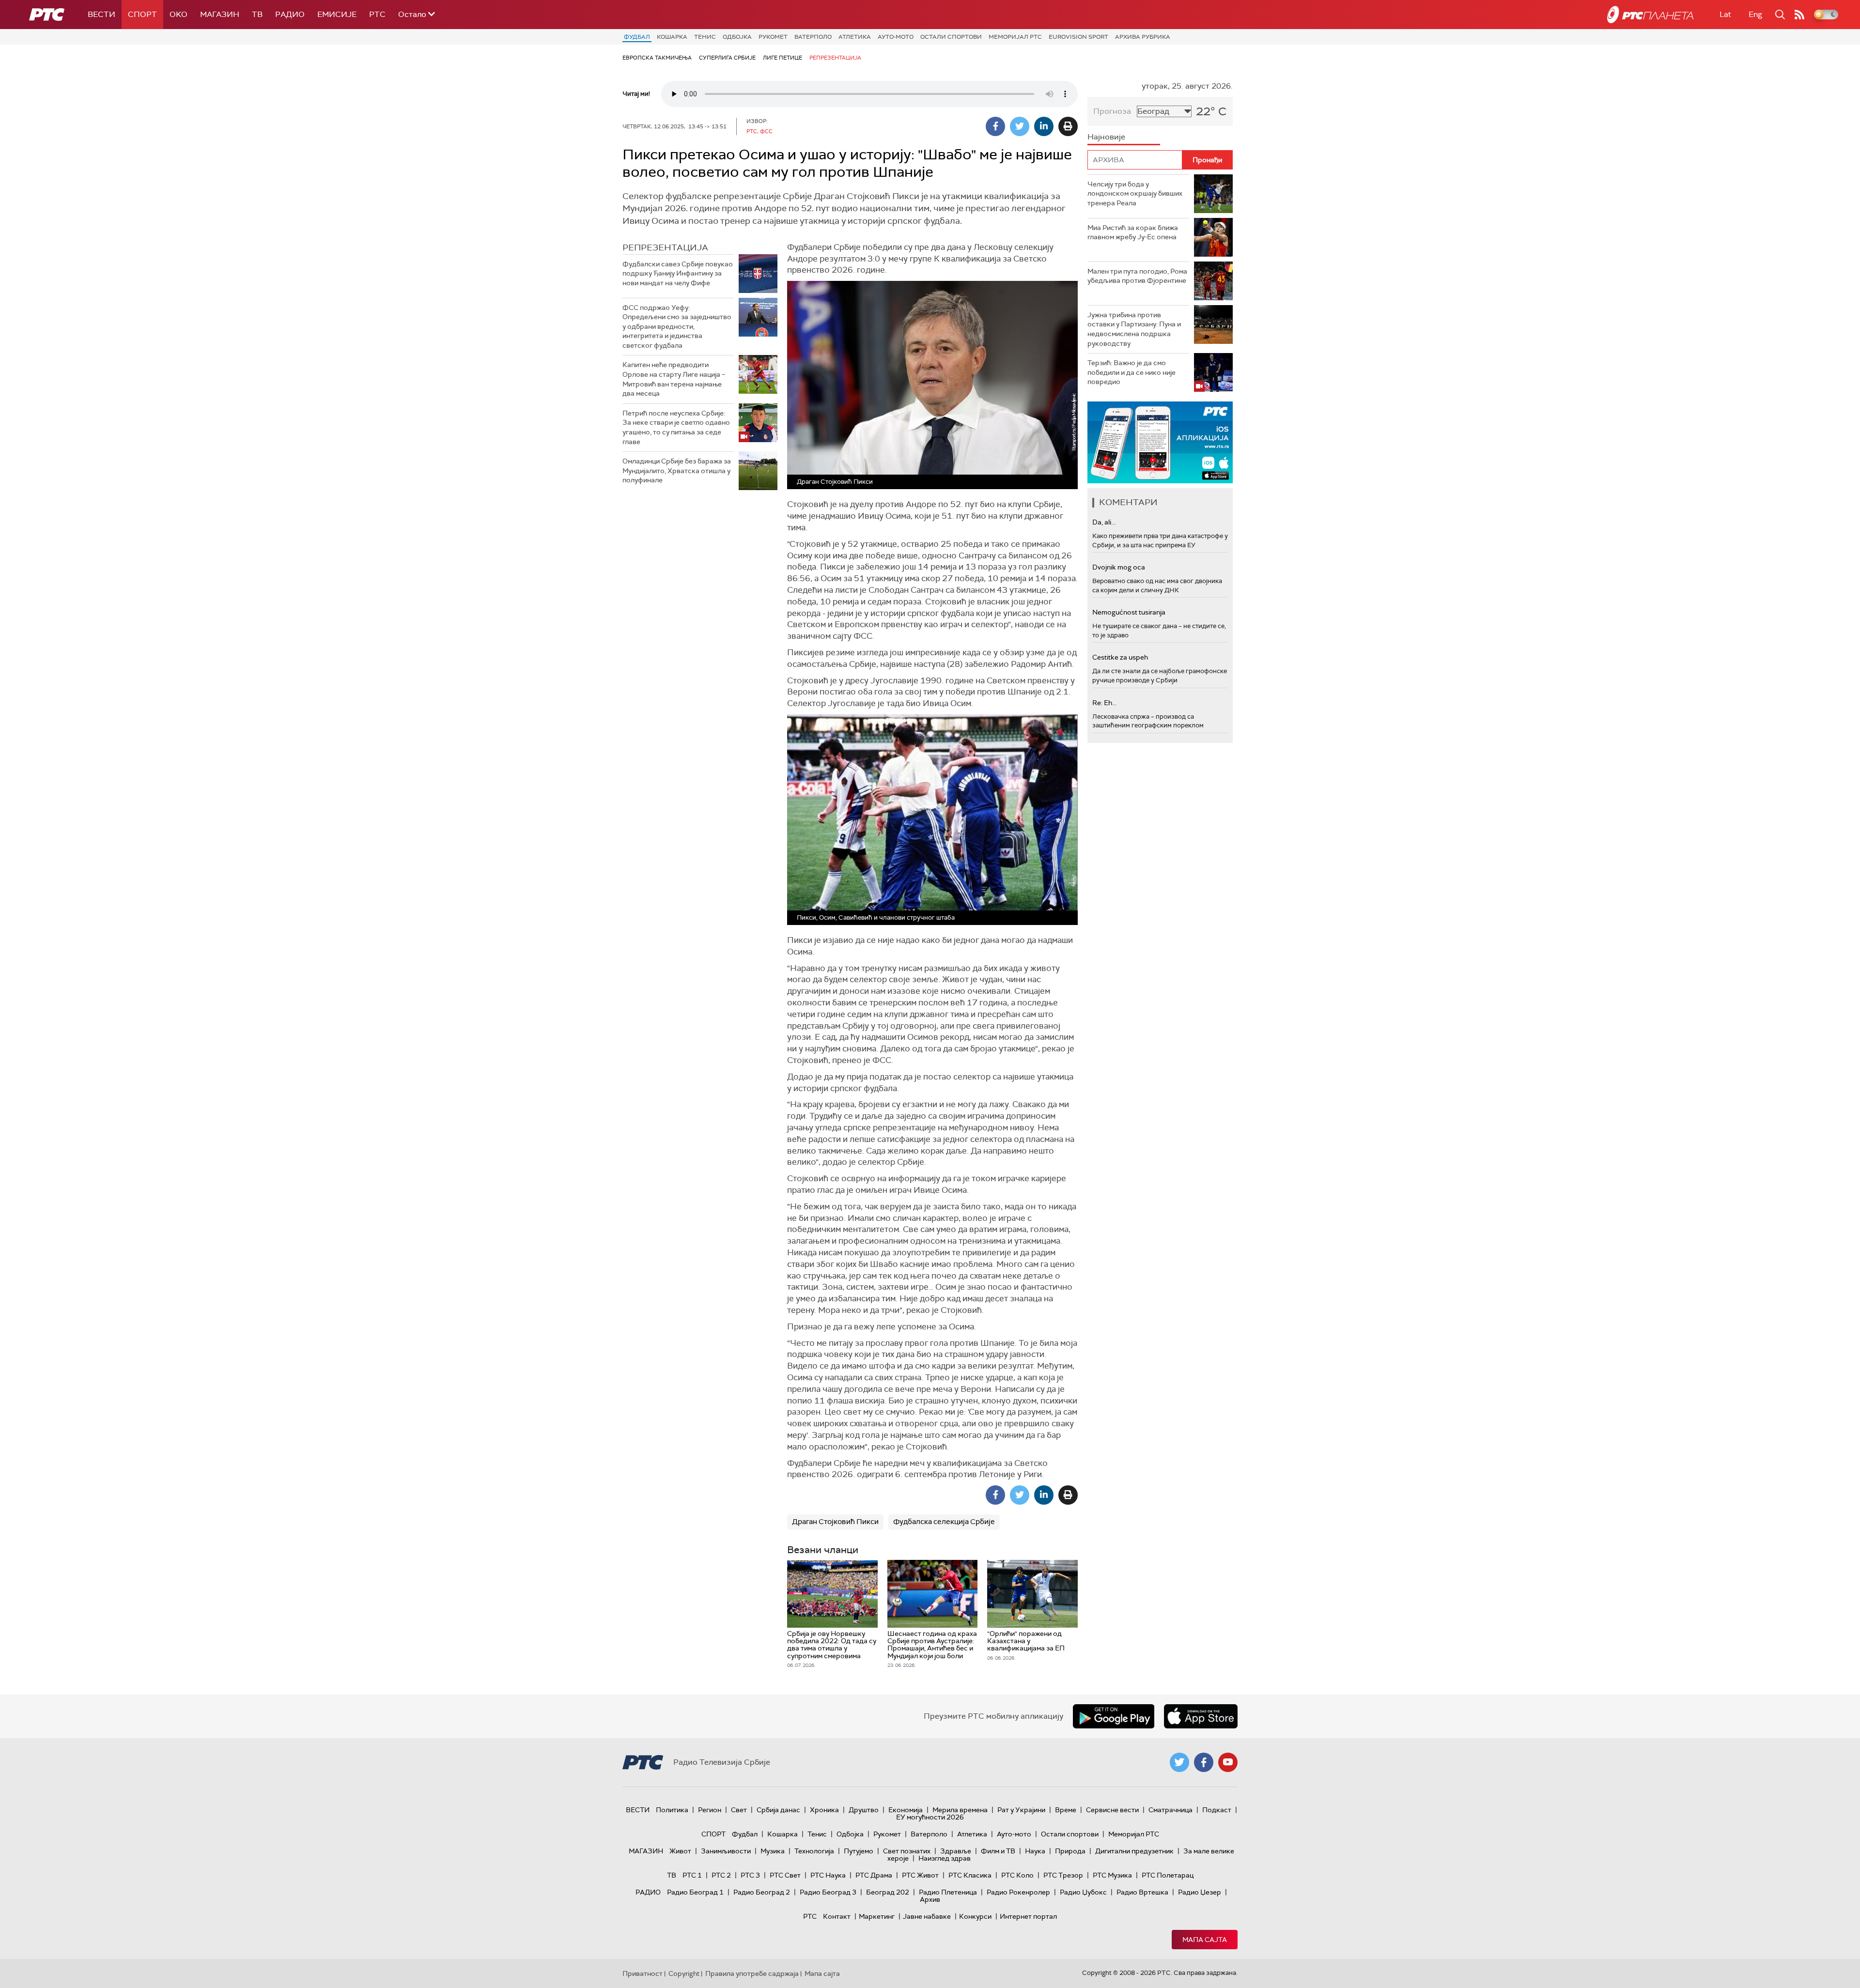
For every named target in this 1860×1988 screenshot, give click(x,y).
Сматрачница (1170, 1810)
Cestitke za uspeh (1120, 657)
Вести (101, 14)
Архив (930, 1899)
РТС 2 (721, 1875)
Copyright (684, 1973)
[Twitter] (1020, 126)
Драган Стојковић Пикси (835, 1522)
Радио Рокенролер (1018, 1892)
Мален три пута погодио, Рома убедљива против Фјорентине (1137, 276)
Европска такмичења (657, 58)
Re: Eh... (1104, 703)
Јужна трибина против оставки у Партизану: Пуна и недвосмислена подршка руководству (1134, 329)
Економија (906, 1810)
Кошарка (672, 37)
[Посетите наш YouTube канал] (1228, 1762)
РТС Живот (920, 1875)
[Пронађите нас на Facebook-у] (1204, 1762)
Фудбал (637, 37)
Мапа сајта (1205, 1940)
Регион (710, 1810)
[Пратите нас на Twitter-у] (1179, 1762)
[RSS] (1799, 15)
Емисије (337, 14)
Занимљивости (726, 1851)
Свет (739, 1810)
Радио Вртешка (1142, 1892)
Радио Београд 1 (695, 1892)
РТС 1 (692, 1875)
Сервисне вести (1112, 1810)
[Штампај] (1068, 126)
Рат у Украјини (1021, 1810)
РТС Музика (1112, 1875)
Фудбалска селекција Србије (944, 1522)
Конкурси (975, 1916)
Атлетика (855, 37)
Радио (290, 14)
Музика (773, 1851)
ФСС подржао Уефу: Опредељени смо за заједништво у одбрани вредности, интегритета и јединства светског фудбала (677, 326)
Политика (672, 1810)
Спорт (142, 14)
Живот (680, 1851)
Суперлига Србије (727, 58)
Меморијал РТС (1015, 37)
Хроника (824, 1810)
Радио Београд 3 (828, 1892)
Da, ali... (1104, 522)
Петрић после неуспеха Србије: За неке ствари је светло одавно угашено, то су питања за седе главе (676, 427)
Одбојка (737, 37)
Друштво (864, 1810)
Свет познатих (907, 1851)
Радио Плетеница (948, 1892)
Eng (1755, 14)
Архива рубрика (1143, 37)
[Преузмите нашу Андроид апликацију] (1114, 1716)
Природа (1070, 1851)
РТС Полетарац (1168, 1875)
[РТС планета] (1650, 15)
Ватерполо (813, 37)
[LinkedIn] (1044, 126)
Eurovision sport (1078, 37)
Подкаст (1217, 1810)
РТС (377, 14)
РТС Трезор (1063, 1875)
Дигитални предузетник (1134, 1851)
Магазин (220, 14)
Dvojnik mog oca (1119, 567)
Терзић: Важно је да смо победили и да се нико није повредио (1131, 372)
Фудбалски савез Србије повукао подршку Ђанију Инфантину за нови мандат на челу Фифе (678, 273)
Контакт (837, 1916)
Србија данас (778, 1810)
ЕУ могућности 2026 (930, 1817)
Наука (1035, 1851)
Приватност (643, 1973)
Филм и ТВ (998, 1851)
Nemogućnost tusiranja (1129, 612)
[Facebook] (995, 126)
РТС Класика (970, 1875)
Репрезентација (835, 58)
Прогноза (1112, 111)
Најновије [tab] (1106, 137)
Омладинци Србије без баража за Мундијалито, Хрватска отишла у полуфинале (677, 470)
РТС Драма (874, 1875)
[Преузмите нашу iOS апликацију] (1201, 1716)
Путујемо (859, 1851)
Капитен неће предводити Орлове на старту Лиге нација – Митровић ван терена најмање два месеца (674, 379)
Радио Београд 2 (762, 1892)
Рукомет (773, 37)
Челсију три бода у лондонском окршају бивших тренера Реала (1135, 193)
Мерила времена (960, 1810)
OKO (178, 14)
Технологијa (814, 1851)
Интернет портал (1028, 1916)
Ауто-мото (896, 37)
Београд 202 (888, 1892)
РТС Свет (785, 1875)
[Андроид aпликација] (1160, 442)
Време (1066, 1810)
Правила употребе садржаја (752, 1973)
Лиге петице (783, 58)
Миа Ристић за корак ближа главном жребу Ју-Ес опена (1133, 232)
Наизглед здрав (945, 1858)
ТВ (257, 14)
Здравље (956, 1851)
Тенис (705, 37)
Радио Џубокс (1083, 1892)
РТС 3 (750, 1875)
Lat (1725, 14)
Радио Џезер (1200, 1892)
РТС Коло (1017, 1875)
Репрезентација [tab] (665, 247)
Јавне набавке (927, 1916)
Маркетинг (877, 1916)
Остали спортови (951, 37)
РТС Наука (828, 1875)
